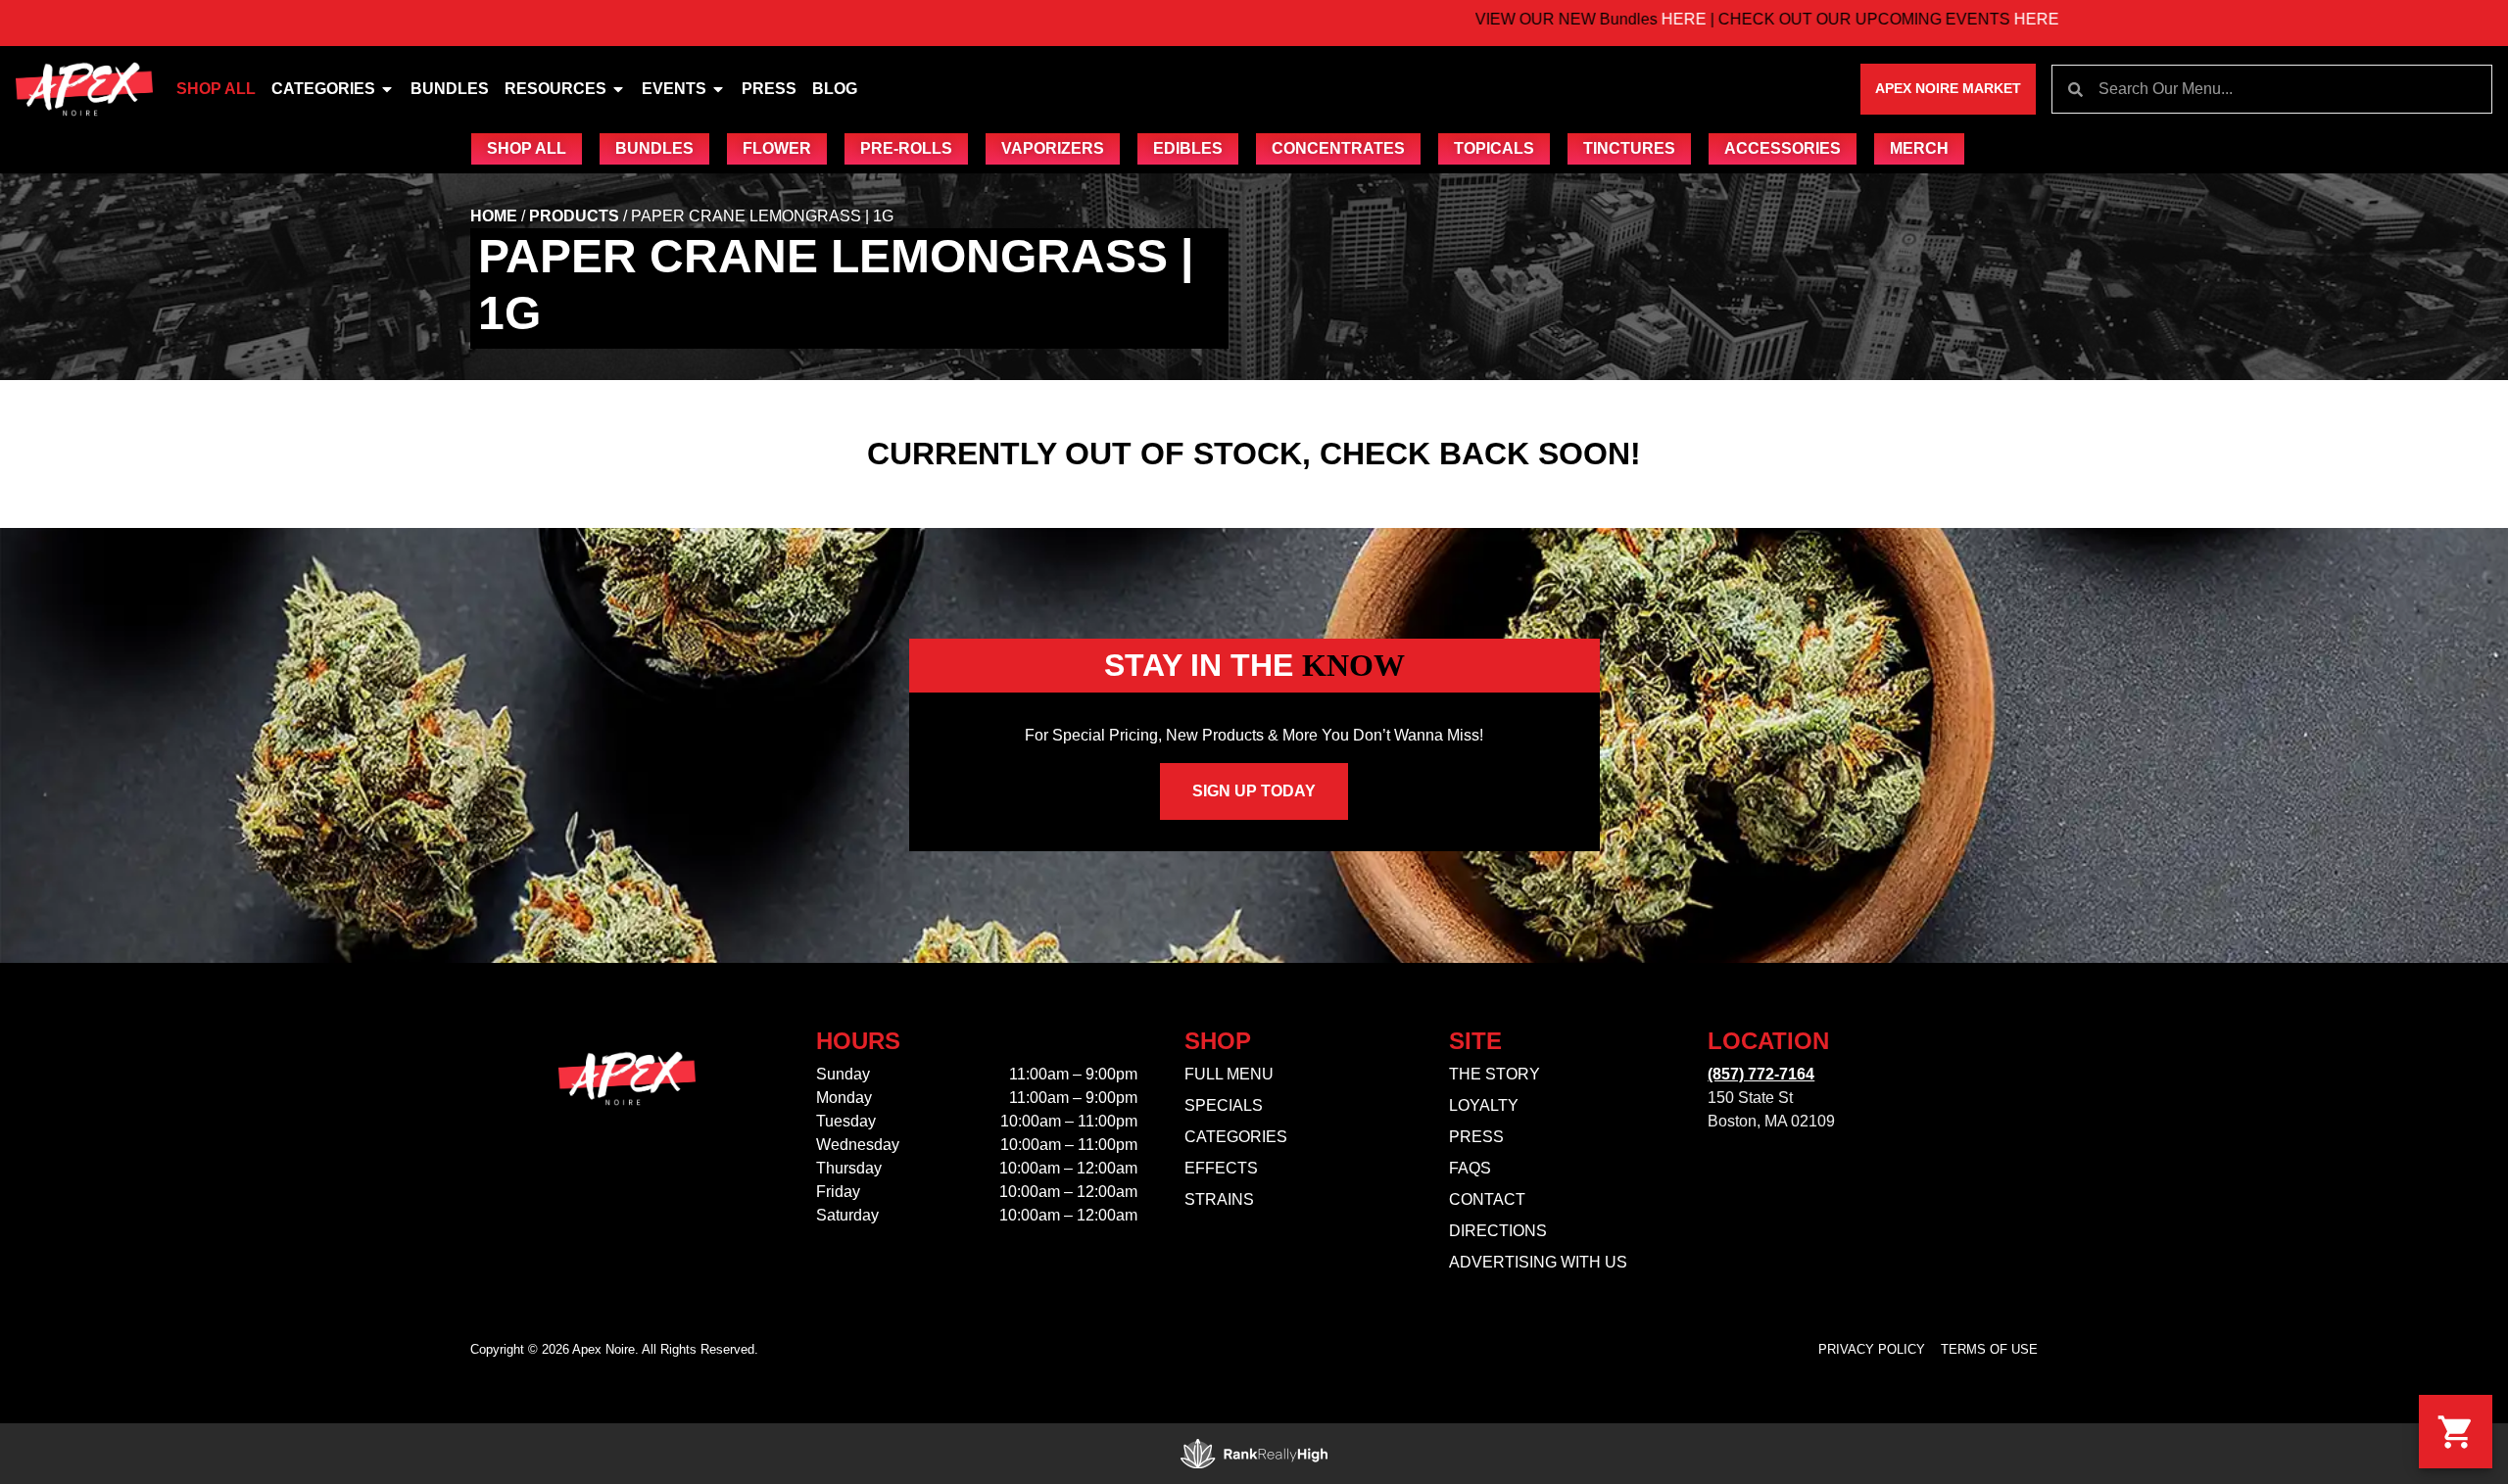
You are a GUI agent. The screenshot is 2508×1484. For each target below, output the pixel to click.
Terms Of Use (1989, 1349)
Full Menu (1229, 1074)
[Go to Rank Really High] (1254, 1454)
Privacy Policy (1872, 1349)
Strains (1219, 1199)
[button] (2456, 1432)
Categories (323, 89)
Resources (555, 89)
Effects (1221, 1168)
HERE (1590, 19)
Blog (835, 89)
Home (494, 216)
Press (769, 89)
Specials (1224, 1105)
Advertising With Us (1538, 1262)
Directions (1498, 1231)
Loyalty (1484, 1105)
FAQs (1470, 1168)
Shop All (216, 89)
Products (574, 216)
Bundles (450, 89)
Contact (1487, 1199)
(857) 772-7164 (1761, 1074)
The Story (1495, 1074)
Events (674, 89)
